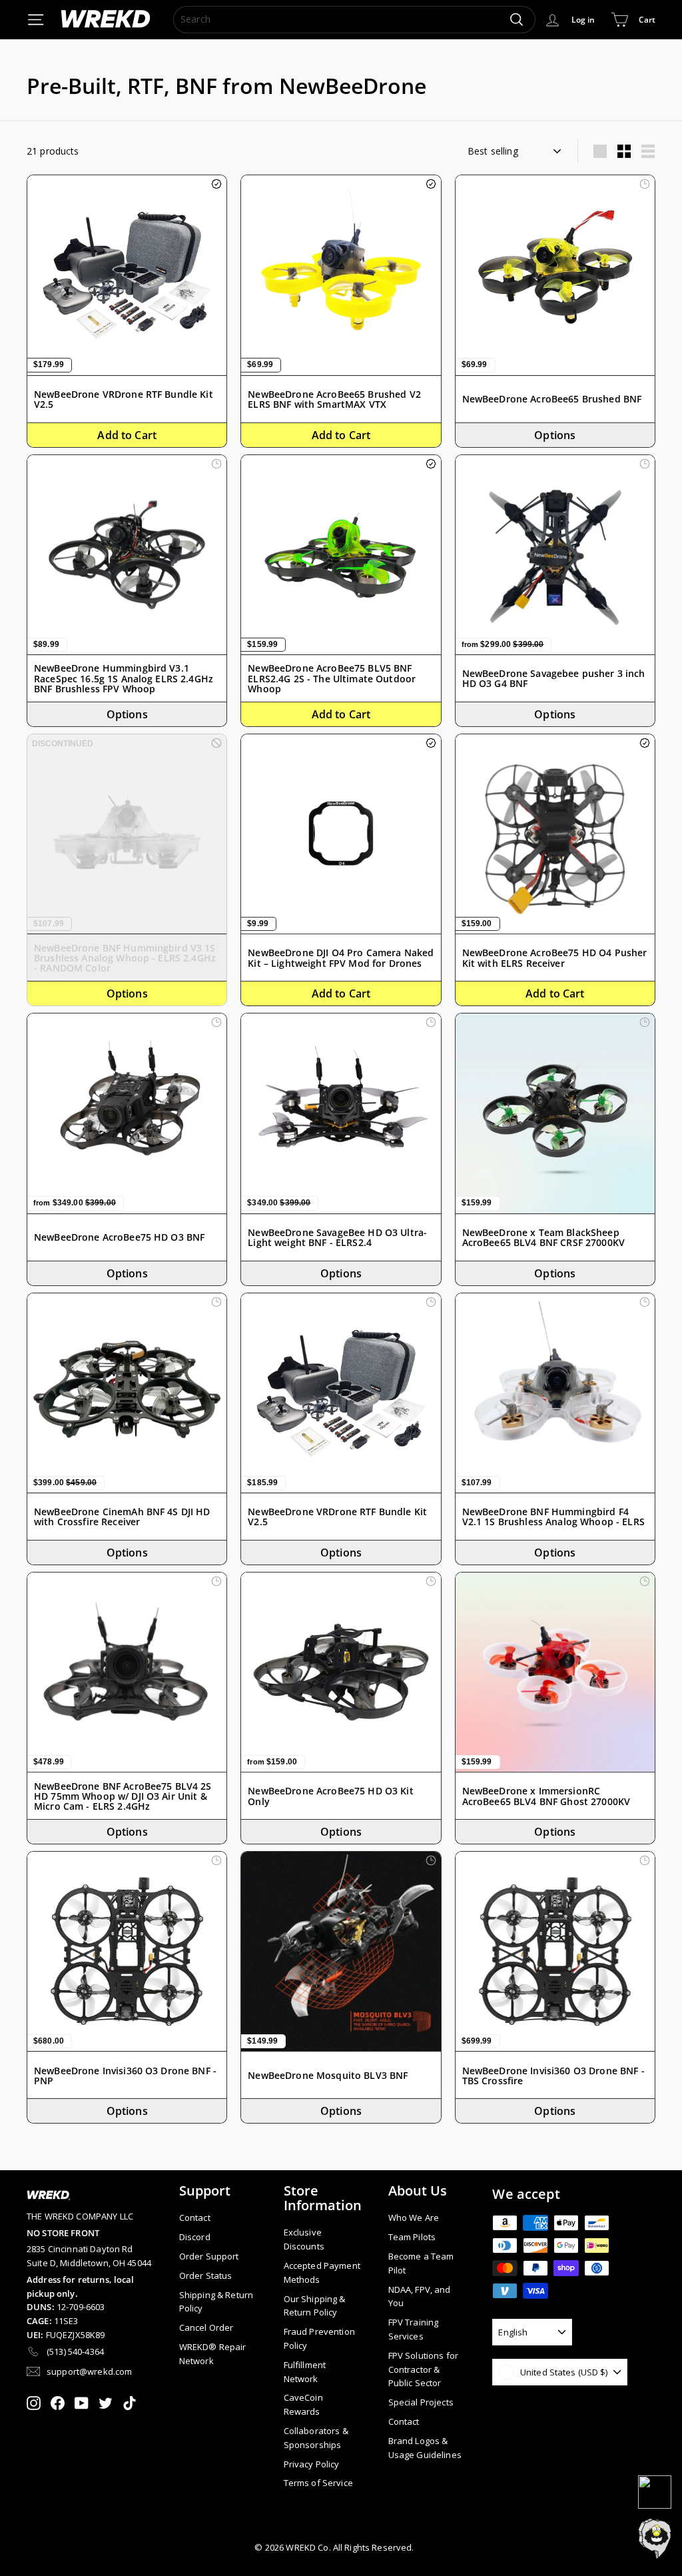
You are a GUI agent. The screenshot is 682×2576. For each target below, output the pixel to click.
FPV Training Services (414, 2329)
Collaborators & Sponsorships (316, 2438)
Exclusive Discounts (304, 2239)
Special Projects (421, 2402)
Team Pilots (412, 2237)
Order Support (209, 2256)
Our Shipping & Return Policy (315, 2306)
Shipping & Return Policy (216, 2302)
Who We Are (414, 2218)
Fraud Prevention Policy (319, 2338)
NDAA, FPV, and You (420, 2296)
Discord (195, 2237)
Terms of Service (318, 2483)
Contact (195, 2218)
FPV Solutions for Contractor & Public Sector (423, 2369)
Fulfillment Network (305, 2372)
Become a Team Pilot (421, 2263)
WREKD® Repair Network (213, 2354)
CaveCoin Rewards (303, 2404)
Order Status (206, 2275)
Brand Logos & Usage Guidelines (425, 2448)
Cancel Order (206, 2327)
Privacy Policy (312, 2464)
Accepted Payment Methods (322, 2272)
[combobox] (354, 19)
